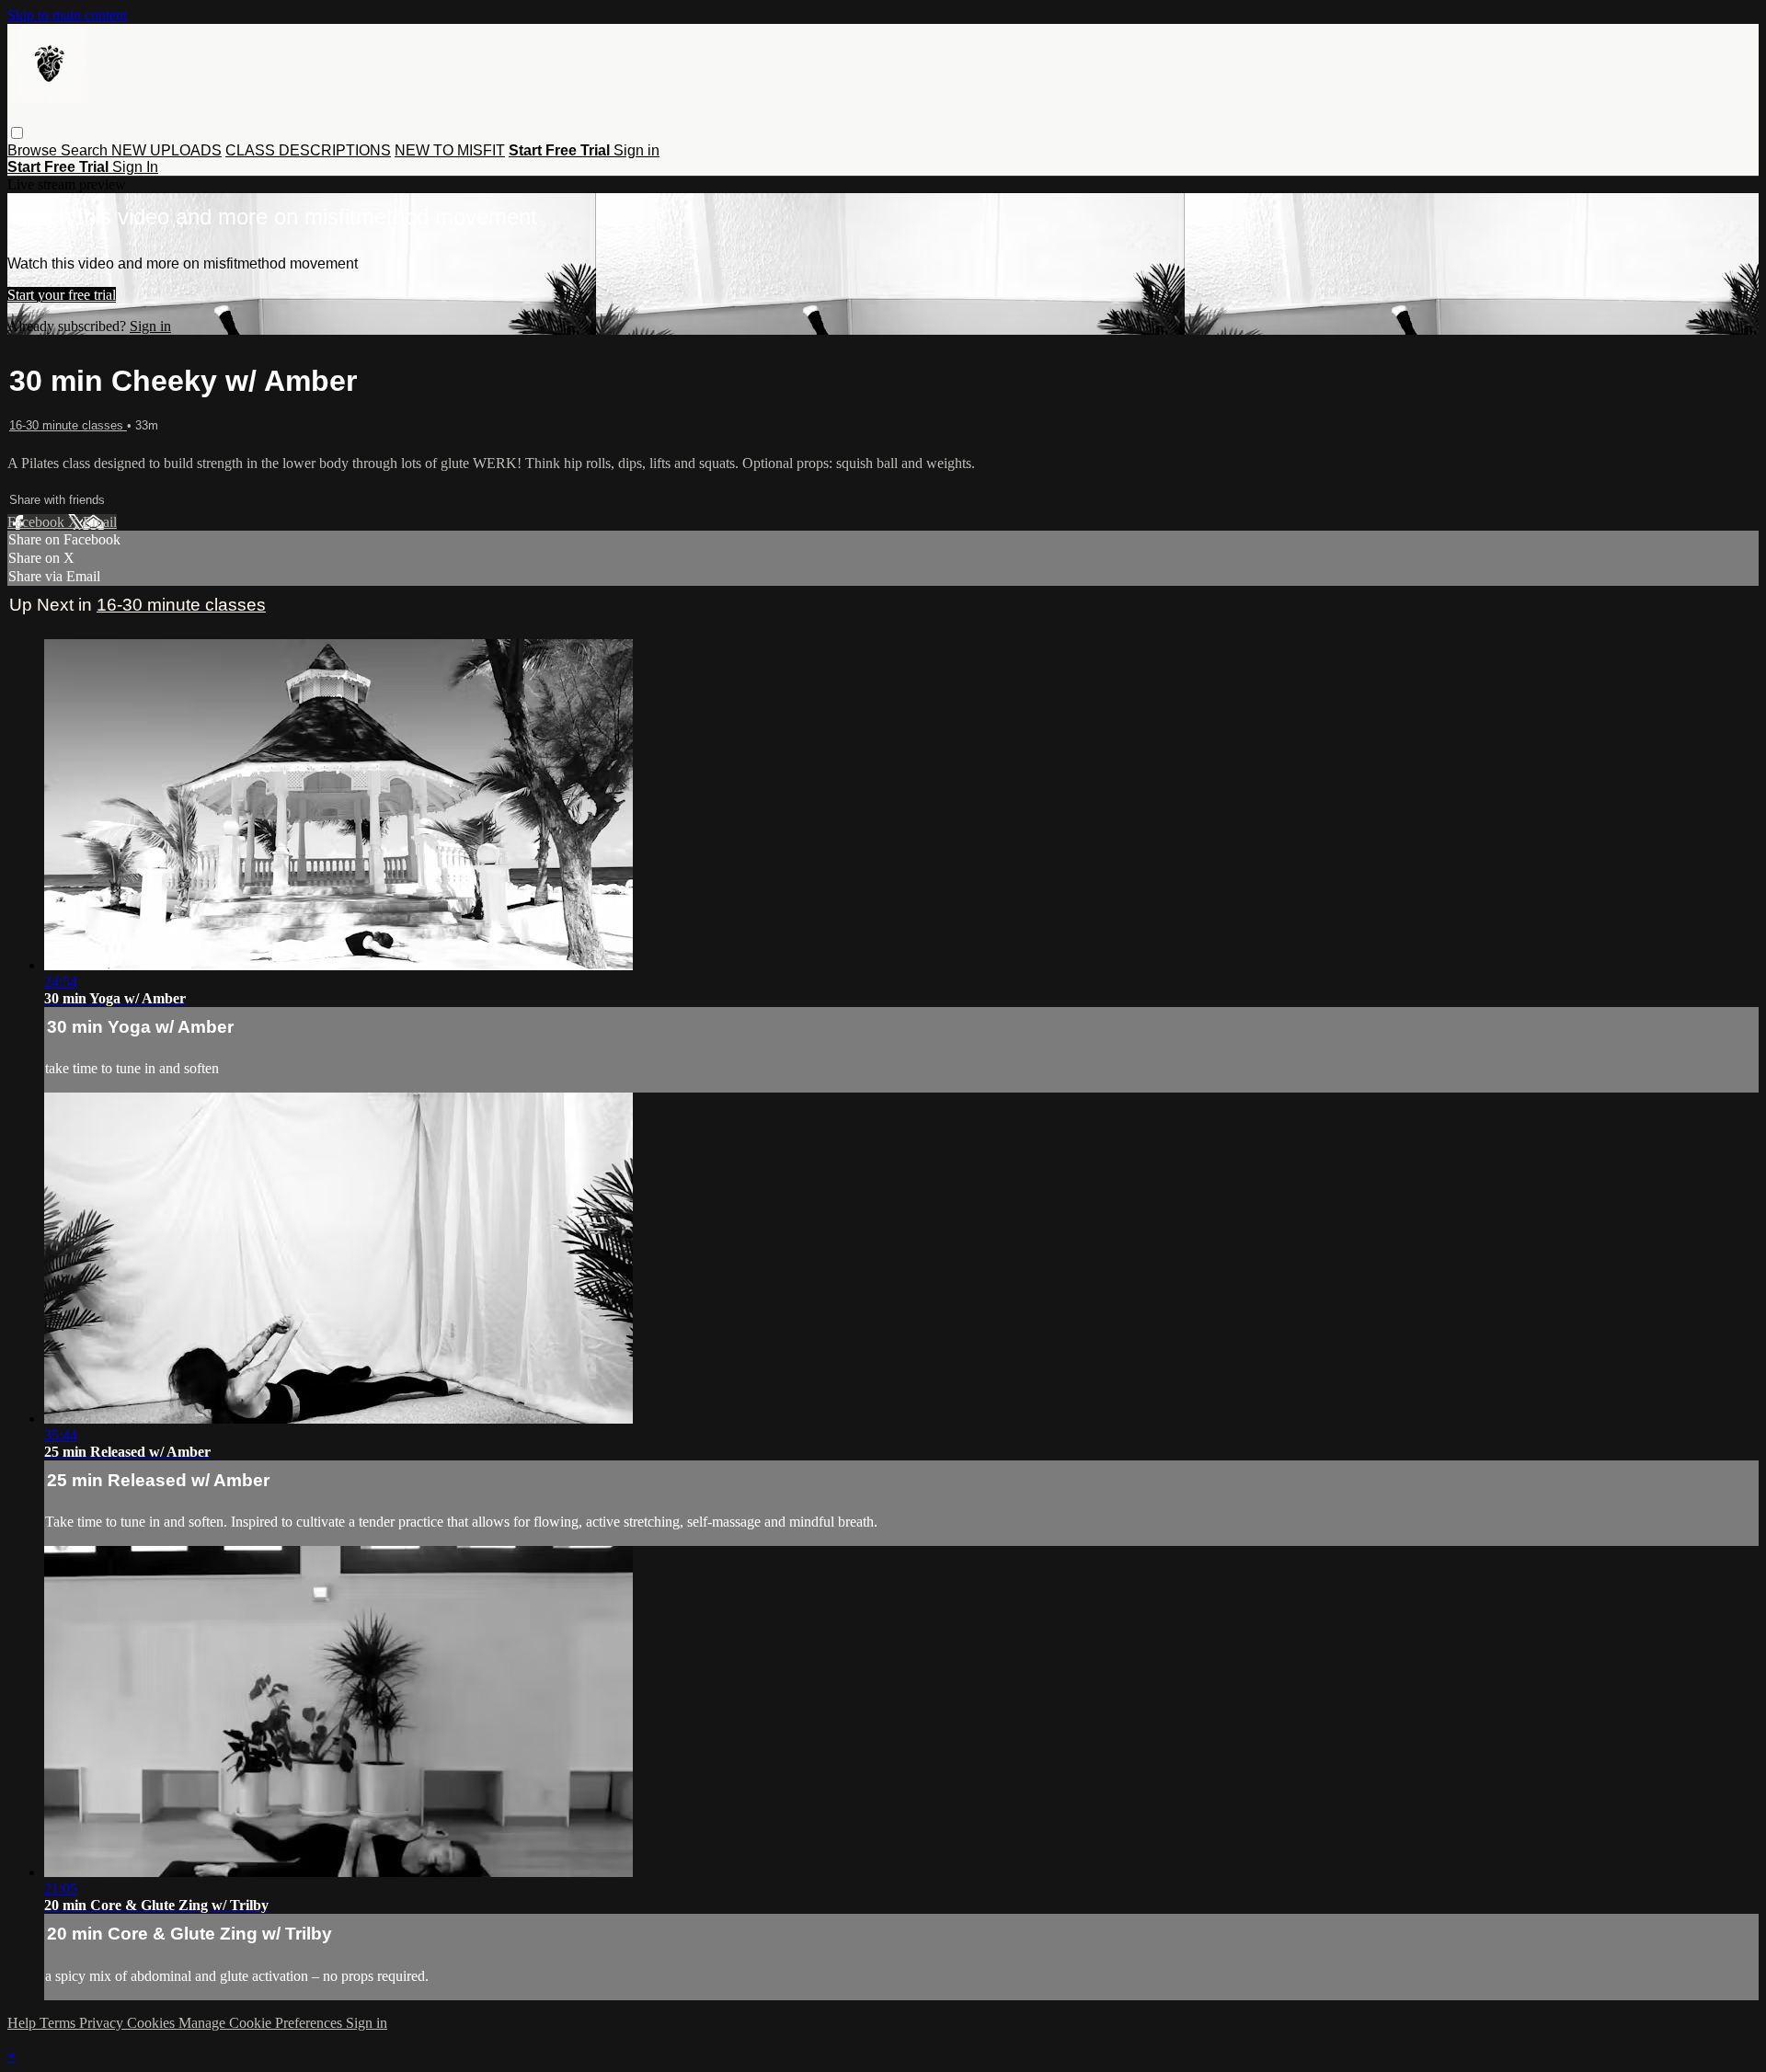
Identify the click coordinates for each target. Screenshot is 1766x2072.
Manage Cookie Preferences (262, 2023)
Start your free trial (62, 295)
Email (100, 522)
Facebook (38, 522)
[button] (17, 133)
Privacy (103, 2023)
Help (23, 2023)
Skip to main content (67, 15)
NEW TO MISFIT (450, 150)
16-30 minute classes (68, 425)
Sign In (135, 167)
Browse (34, 150)
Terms (59, 2023)
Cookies (153, 2023)
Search (86, 150)
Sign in (636, 150)
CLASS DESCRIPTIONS (308, 150)
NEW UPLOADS (166, 150)
